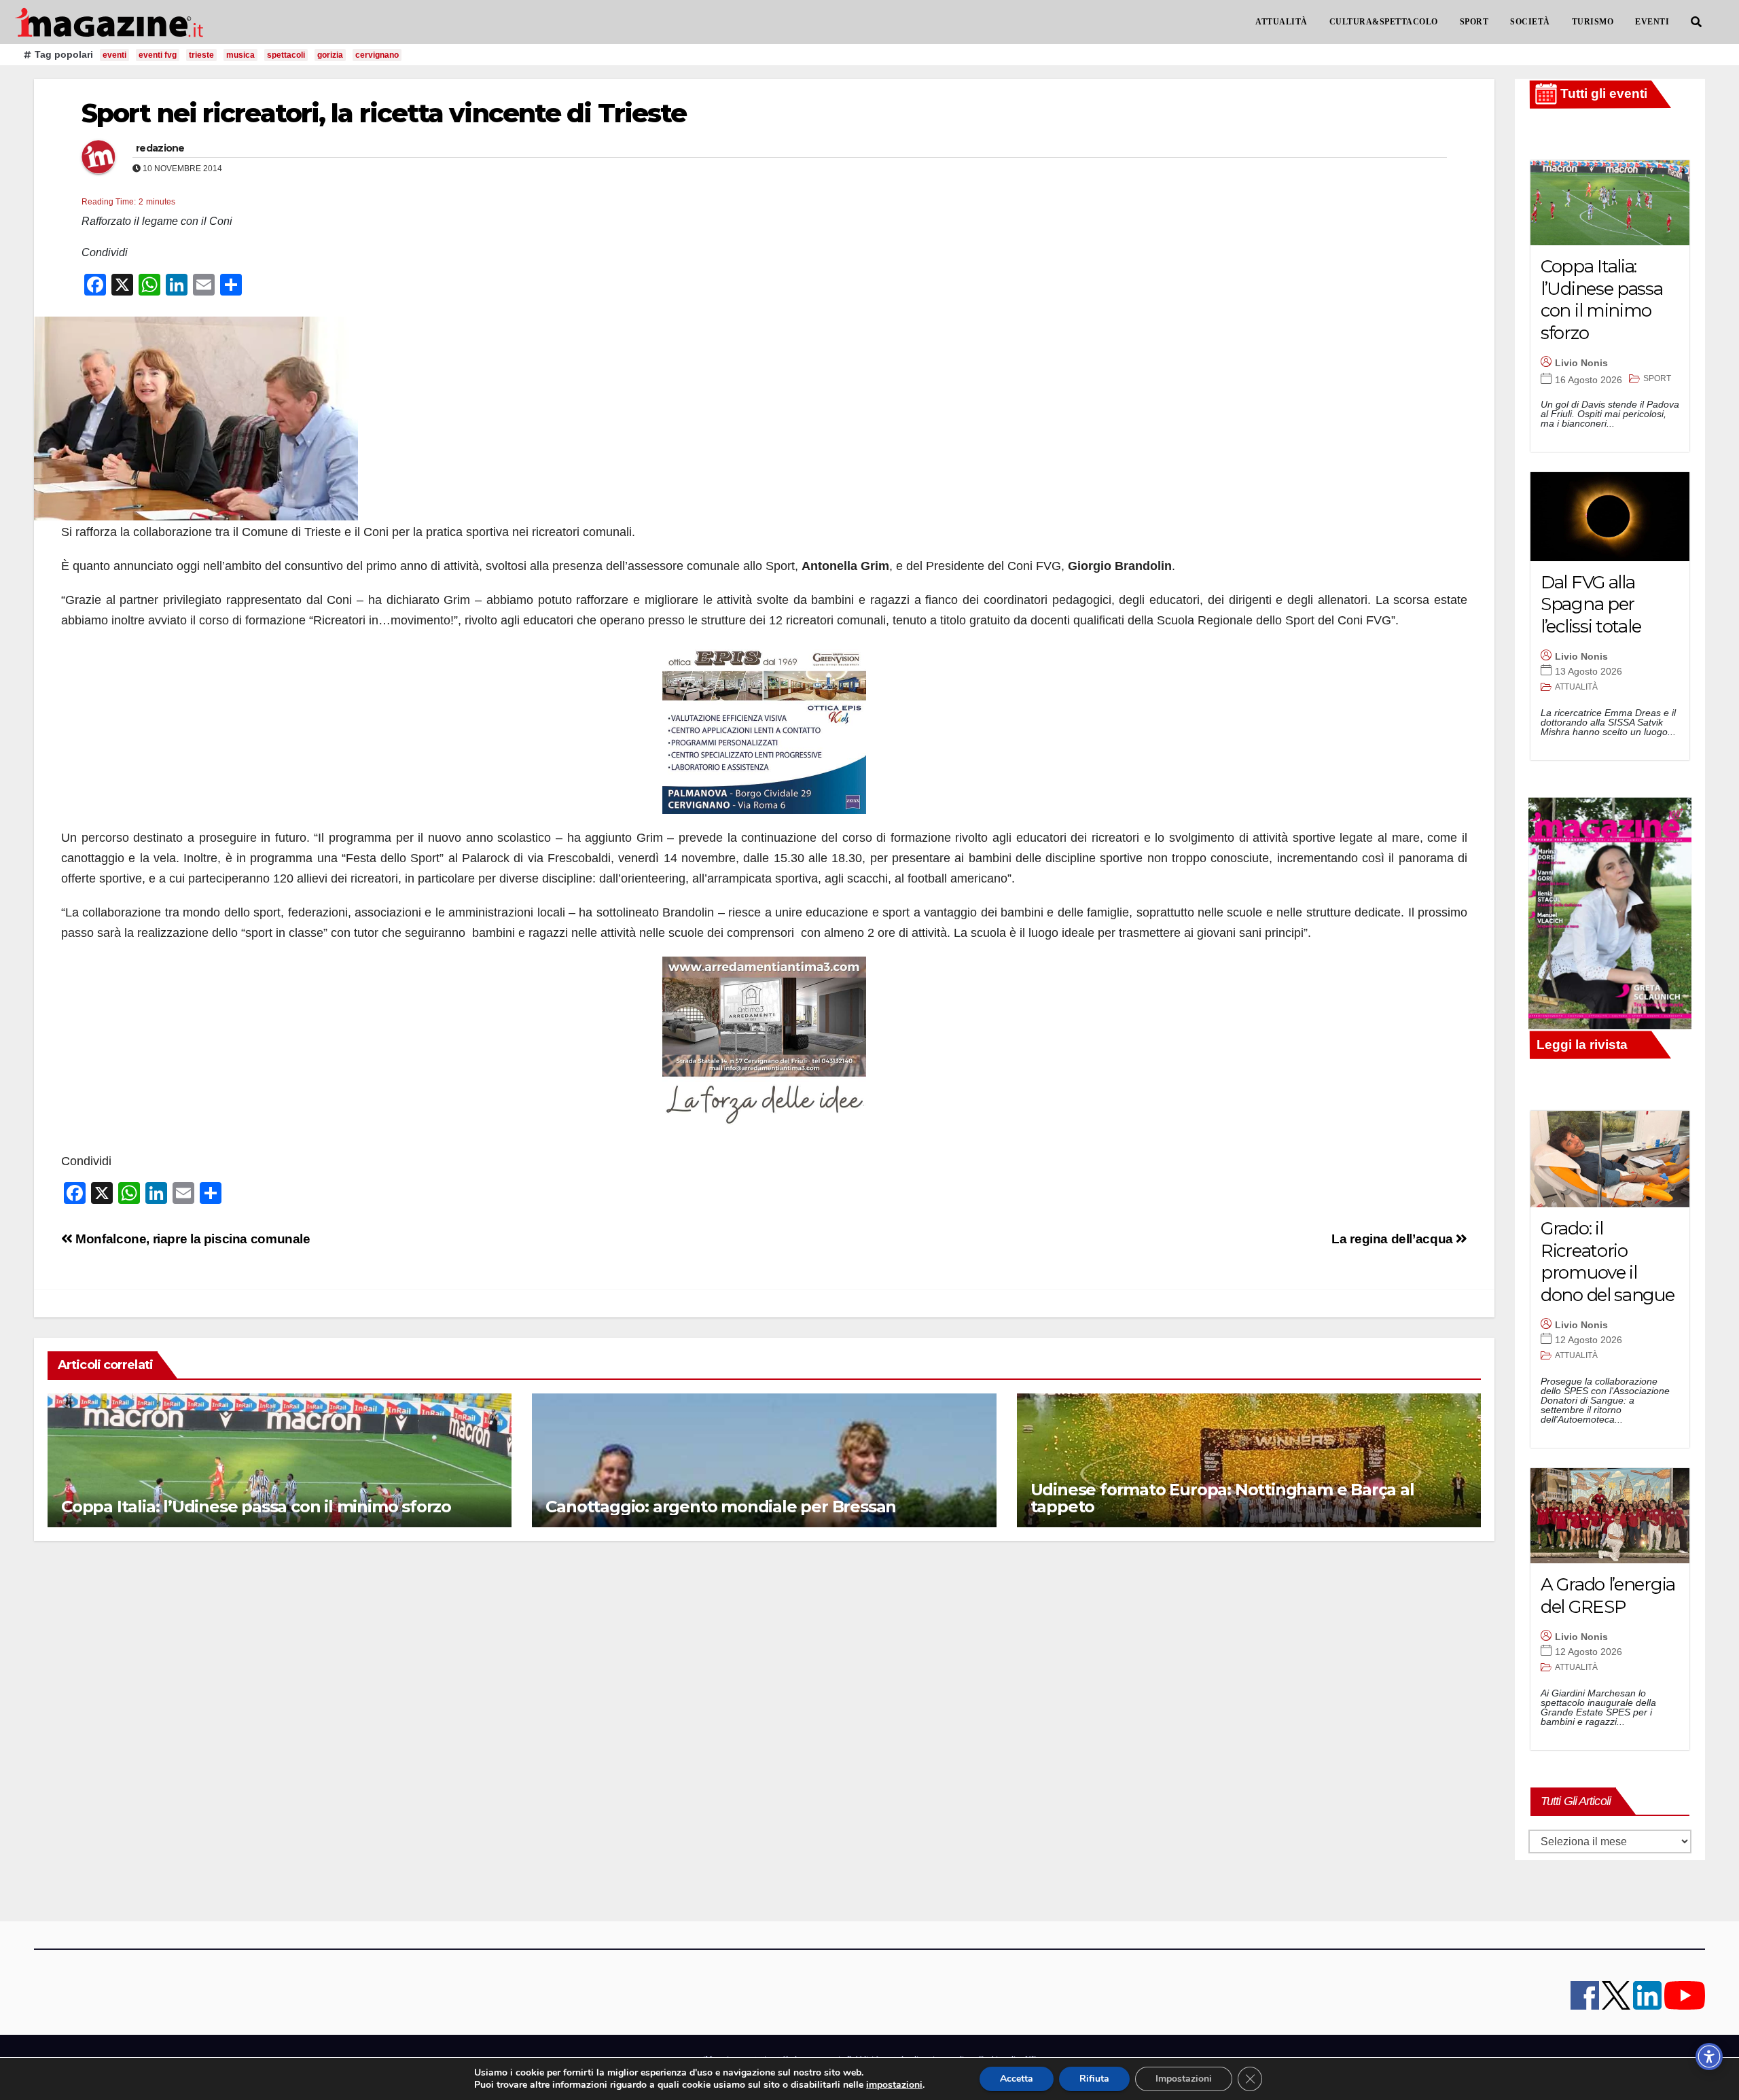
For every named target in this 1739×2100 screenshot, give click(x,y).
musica (240, 55)
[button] (1696, 22)
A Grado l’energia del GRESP (1608, 1596)
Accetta (1017, 2079)
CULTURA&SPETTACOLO (1384, 22)
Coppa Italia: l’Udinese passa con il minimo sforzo (256, 1507)
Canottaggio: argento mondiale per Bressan (721, 1507)
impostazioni (894, 2085)
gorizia (330, 55)
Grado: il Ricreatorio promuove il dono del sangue (1608, 1262)
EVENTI (1652, 22)
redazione (160, 148)
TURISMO (1593, 22)
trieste (201, 55)
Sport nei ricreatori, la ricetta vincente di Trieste (384, 113)
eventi (114, 55)
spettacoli (286, 55)
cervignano (377, 55)
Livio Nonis (1581, 363)
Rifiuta (1094, 2079)
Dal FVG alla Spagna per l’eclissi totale (1591, 604)
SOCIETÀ (1530, 22)
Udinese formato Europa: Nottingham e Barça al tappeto (1222, 1498)
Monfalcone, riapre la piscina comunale (192, 1239)
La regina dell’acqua (1394, 1239)
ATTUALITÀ (1281, 22)
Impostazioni (1184, 2079)
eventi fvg (158, 55)
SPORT (1474, 22)
